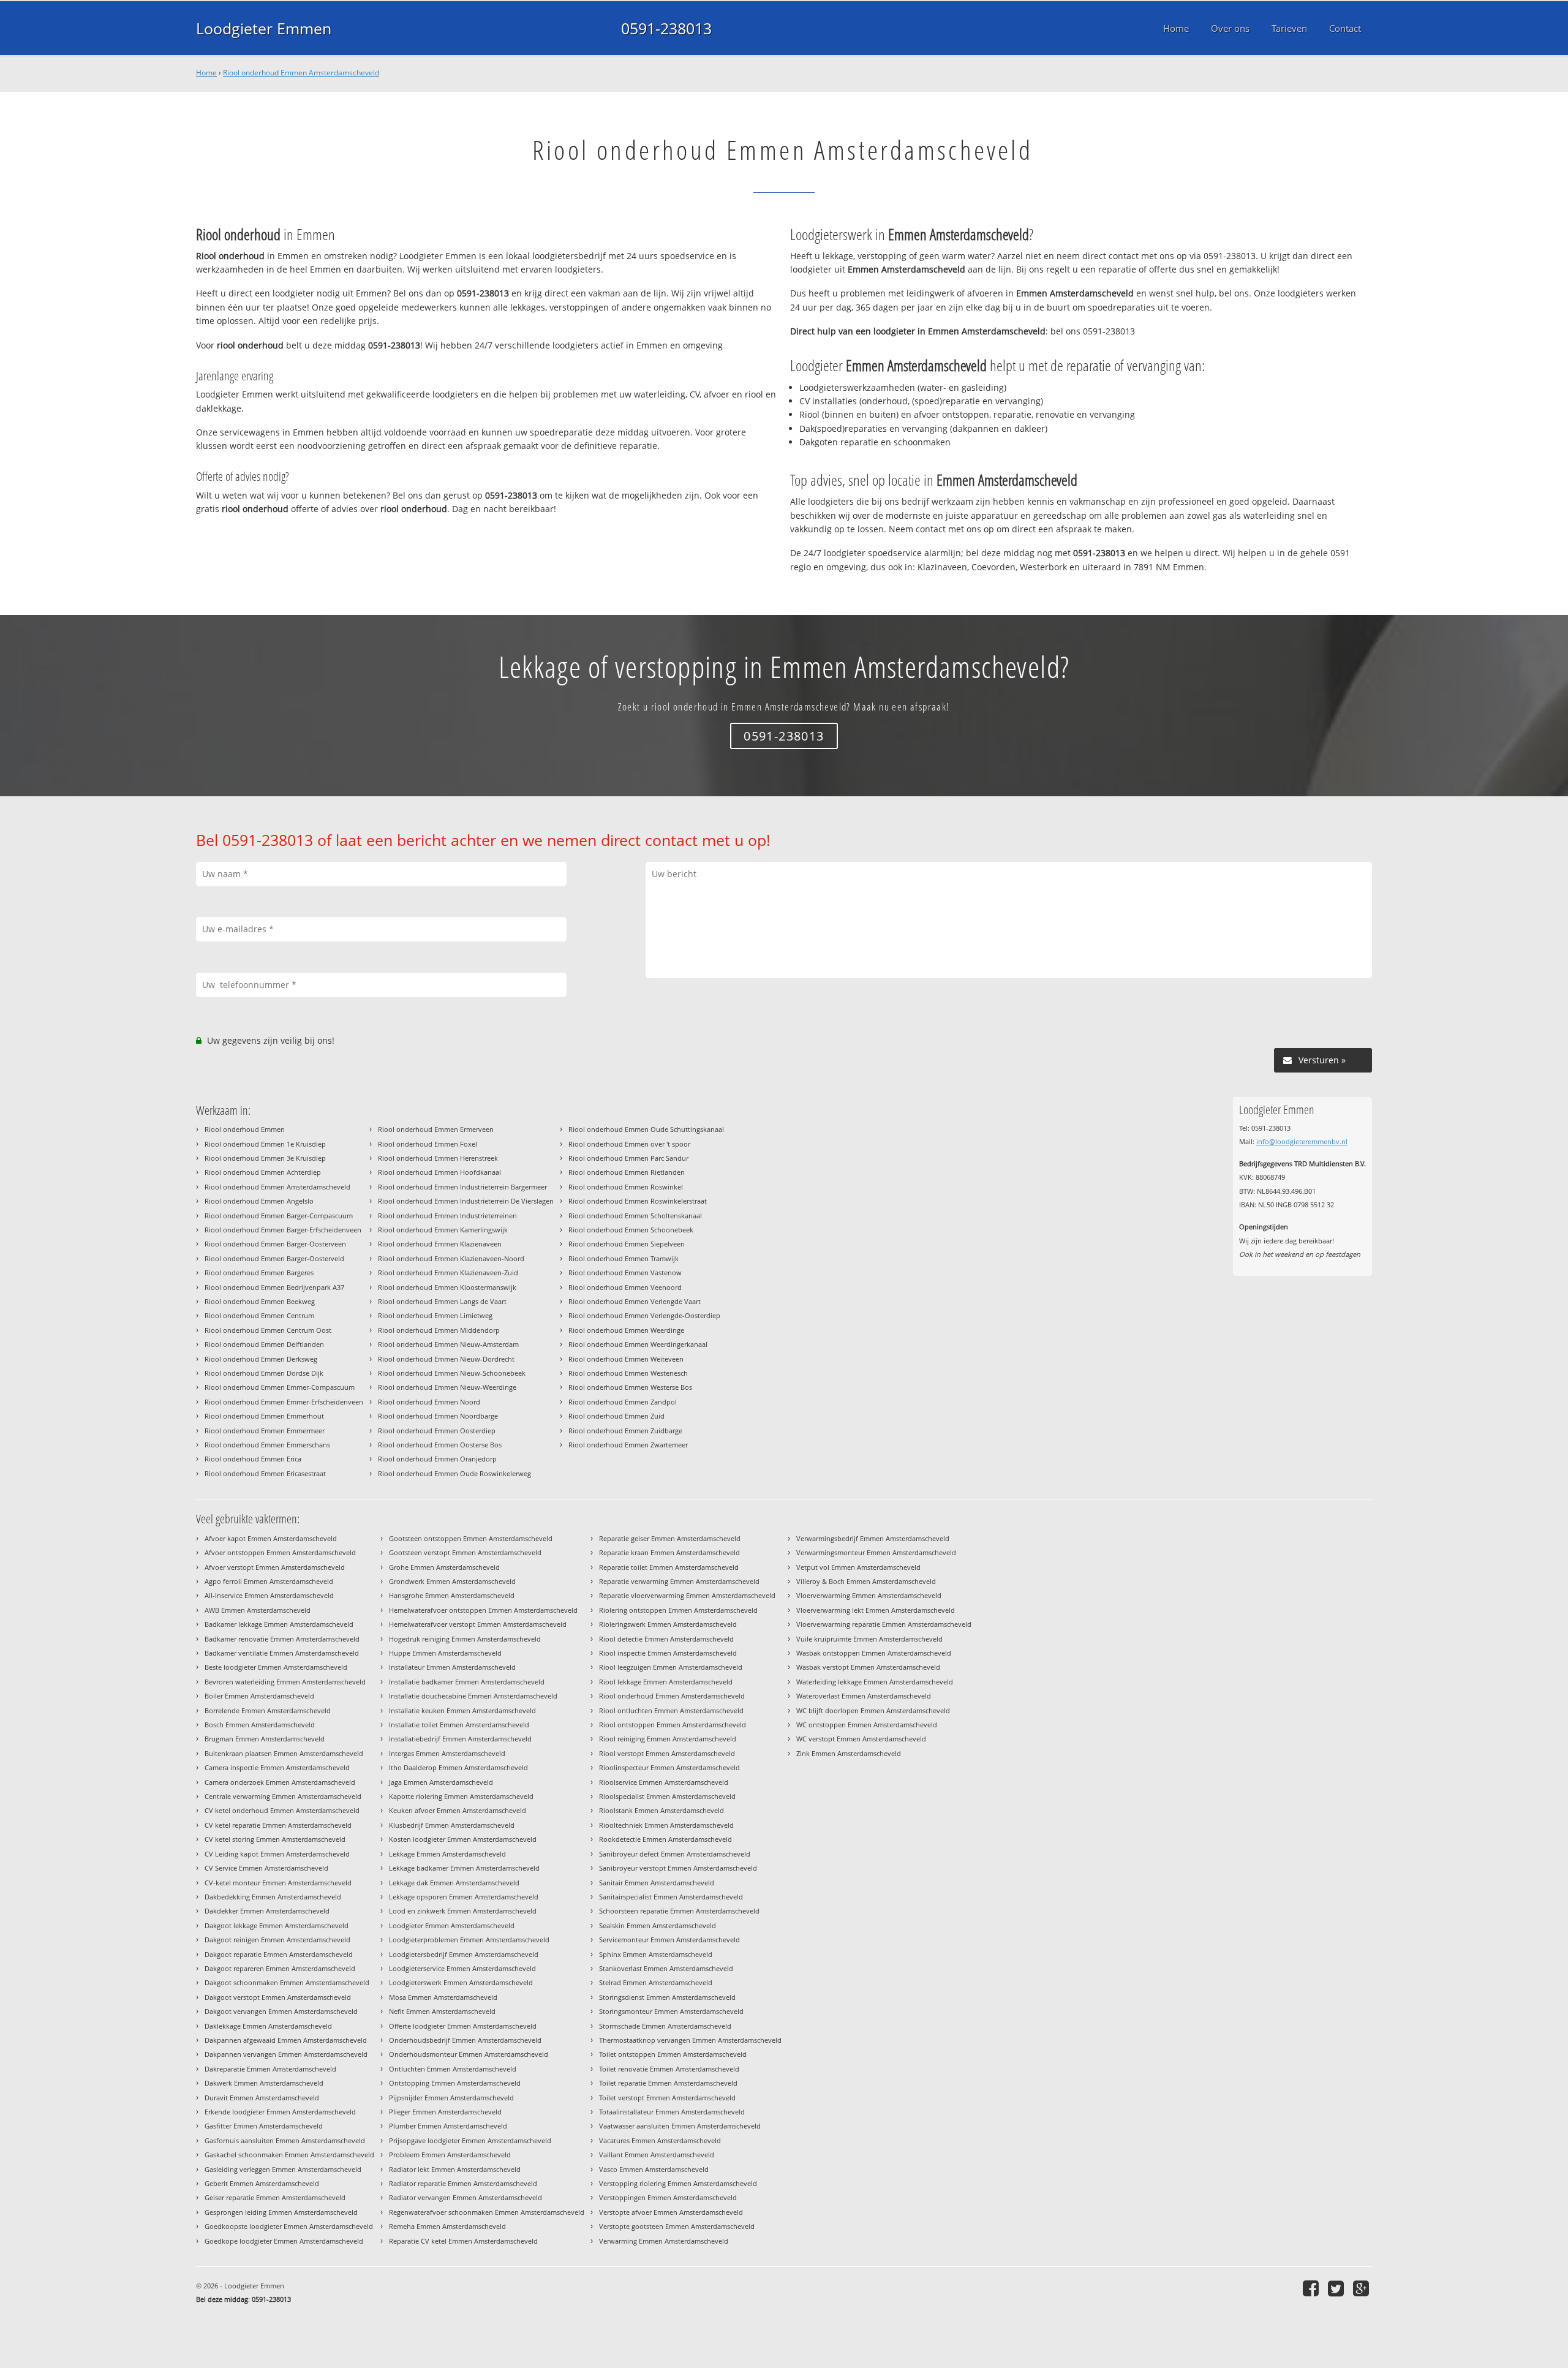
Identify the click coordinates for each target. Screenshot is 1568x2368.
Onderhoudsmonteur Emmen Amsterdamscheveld (469, 2054)
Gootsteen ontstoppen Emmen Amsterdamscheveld (471, 1538)
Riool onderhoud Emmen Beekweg (260, 1301)
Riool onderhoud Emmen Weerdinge (626, 1330)
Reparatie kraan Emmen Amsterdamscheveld (669, 1552)
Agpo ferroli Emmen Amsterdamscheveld (269, 1581)
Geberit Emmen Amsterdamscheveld (262, 2183)
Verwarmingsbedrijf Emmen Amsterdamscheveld (873, 1538)
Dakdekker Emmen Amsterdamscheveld (267, 1911)
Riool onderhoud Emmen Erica (253, 1459)
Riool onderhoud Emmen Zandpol (623, 1402)
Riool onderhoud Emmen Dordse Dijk (264, 1373)
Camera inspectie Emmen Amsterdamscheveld (277, 1767)
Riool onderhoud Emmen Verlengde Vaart (635, 1301)
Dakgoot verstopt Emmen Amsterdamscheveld (278, 1997)
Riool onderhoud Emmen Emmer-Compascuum (280, 1387)
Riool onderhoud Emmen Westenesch (628, 1373)
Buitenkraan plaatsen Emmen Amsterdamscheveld (284, 1753)
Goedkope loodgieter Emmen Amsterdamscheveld (284, 2241)
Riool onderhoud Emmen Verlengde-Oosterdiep (644, 1315)
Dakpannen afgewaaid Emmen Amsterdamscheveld (286, 2040)
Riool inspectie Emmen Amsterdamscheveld (668, 1653)
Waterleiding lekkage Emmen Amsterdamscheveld (875, 1682)
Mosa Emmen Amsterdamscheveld (443, 1997)
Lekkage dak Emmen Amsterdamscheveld (454, 1883)
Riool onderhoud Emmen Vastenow (625, 1273)
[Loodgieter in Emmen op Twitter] (1337, 2288)
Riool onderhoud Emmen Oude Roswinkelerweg (454, 1473)
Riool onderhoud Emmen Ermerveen (436, 1129)
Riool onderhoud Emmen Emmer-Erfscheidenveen (284, 1402)
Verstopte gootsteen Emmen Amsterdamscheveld (677, 2226)
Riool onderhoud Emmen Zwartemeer (628, 1445)
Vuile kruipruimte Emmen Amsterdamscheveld (869, 1639)
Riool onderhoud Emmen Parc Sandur (628, 1158)
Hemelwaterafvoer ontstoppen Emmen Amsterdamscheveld (483, 1610)
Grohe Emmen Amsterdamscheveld (444, 1567)
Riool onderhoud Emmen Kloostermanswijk (447, 1287)
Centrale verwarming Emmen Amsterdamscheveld (283, 1796)
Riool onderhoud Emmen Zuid (616, 1416)
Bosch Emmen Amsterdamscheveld (260, 1725)
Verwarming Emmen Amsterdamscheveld (664, 2241)
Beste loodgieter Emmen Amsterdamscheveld (276, 1667)
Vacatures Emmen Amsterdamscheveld (660, 2140)
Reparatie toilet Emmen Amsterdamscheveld (669, 1567)
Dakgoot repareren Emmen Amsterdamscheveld (280, 1968)
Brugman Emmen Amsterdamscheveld (265, 1739)
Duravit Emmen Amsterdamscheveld (262, 2098)
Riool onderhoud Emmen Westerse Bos (630, 1387)
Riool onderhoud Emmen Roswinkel (626, 1187)
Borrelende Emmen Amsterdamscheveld (268, 1710)
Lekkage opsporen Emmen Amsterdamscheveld (464, 1897)
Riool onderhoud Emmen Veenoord (625, 1287)
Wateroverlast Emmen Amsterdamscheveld (864, 1696)
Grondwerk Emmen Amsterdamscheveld (452, 1581)
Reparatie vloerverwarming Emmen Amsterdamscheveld (687, 1595)
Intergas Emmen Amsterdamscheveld (447, 1753)
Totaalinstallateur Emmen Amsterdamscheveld (672, 2112)
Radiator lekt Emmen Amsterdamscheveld (455, 2169)
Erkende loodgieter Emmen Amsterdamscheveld (280, 2112)
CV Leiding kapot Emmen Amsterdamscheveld (277, 1854)
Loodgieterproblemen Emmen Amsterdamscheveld (469, 1940)
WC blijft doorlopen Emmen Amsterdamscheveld (873, 1710)
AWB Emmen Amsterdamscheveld (258, 1610)
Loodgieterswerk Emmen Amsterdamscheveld (461, 1982)
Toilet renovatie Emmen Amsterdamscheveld (669, 2069)
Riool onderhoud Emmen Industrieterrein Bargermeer (462, 1187)
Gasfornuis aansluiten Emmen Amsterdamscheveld (285, 2140)
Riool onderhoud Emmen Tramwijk (624, 1258)
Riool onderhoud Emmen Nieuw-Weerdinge (447, 1387)
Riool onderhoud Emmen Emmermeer (265, 1431)
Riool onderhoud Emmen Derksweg (261, 1359)
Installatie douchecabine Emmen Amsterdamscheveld (473, 1696)
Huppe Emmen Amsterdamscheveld (445, 1653)
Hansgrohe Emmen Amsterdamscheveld (452, 1595)
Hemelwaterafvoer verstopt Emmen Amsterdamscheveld (478, 1624)
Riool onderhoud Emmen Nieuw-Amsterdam (448, 1344)
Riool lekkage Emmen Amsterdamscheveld (666, 1682)
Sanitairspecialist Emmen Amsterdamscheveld (671, 1897)
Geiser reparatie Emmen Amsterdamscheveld (275, 2197)
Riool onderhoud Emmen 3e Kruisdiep (265, 1158)
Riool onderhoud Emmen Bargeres (259, 1273)
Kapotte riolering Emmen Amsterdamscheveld (461, 1796)
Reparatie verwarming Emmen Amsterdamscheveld (679, 1581)
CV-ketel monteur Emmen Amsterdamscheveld (278, 1883)
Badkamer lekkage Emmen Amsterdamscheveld (279, 1624)
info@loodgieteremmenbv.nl (1302, 1141)
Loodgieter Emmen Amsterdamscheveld (452, 1925)
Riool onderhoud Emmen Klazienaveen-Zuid (448, 1273)
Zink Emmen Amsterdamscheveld (849, 1753)
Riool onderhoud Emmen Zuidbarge (625, 1431)
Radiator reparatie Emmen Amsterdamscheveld (463, 2183)
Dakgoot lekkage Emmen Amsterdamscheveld (277, 1925)
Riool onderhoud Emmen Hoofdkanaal (439, 1172)
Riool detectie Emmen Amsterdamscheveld (666, 1639)
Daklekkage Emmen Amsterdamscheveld (268, 2026)
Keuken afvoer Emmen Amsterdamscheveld (458, 1810)
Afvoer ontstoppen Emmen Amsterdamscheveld (280, 1552)
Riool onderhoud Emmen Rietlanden (627, 1172)
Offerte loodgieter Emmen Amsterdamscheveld (463, 2026)
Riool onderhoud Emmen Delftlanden (264, 1344)
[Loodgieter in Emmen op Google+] (1363, 2288)
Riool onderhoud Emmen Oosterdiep (437, 1431)
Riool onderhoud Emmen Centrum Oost (268, 1330)
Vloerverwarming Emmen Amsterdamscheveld (869, 1595)
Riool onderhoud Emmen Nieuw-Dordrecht (446, 1359)
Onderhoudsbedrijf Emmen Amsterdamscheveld (465, 2040)
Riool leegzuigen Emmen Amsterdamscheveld (671, 1667)
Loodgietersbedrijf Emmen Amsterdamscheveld (464, 1954)
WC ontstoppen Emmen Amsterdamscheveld (867, 1725)
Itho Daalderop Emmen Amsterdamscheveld (458, 1767)
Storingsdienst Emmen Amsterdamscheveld (667, 1997)
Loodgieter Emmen (264, 28)
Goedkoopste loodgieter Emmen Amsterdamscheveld (289, 2226)
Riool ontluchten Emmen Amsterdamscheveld (671, 1710)
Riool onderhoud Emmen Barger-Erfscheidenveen (283, 1230)
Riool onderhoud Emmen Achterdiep (263, 1172)
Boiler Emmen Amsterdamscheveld (259, 1696)
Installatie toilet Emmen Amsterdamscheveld (459, 1725)
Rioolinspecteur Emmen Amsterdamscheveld (669, 1767)
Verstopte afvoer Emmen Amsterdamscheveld (671, 2212)
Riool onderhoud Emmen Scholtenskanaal (635, 1216)
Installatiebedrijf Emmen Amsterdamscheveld (460, 1739)
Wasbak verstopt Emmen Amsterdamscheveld (868, 1667)
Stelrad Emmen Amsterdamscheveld (656, 1982)
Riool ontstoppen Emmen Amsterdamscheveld (673, 1725)
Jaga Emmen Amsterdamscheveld (441, 1782)
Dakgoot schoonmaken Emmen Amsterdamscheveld (287, 1982)
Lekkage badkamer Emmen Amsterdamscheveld (464, 1868)
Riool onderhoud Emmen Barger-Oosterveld (274, 1258)
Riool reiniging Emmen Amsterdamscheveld (668, 1739)
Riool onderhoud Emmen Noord (429, 1402)
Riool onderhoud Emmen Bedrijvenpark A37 (274, 1287)
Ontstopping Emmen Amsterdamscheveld (455, 2083)
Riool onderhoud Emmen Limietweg (435, 1315)
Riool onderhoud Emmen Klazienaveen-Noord (451, 1258)
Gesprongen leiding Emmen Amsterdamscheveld (281, 2212)
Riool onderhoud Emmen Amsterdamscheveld (301, 73)
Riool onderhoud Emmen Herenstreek (438, 1158)
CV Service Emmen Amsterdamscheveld (266, 1868)
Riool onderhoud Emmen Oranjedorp (437, 1459)
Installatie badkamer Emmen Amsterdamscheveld (467, 1682)
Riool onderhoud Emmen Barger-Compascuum (279, 1216)
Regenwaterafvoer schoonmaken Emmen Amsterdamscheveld (487, 2212)
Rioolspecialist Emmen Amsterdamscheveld (667, 1796)
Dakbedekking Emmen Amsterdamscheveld (273, 1897)
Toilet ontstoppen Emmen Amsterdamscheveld (673, 2054)
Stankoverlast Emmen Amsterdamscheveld (666, 1968)
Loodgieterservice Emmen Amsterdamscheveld (462, 1968)
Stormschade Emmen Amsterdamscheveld (665, 2026)
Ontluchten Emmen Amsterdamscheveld (453, 2069)
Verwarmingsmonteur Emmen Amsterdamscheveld (876, 1552)
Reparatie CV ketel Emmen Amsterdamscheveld (463, 2241)
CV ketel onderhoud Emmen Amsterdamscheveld (282, 1810)
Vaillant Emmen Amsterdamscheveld (657, 2155)
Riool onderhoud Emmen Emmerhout (264, 1416)
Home (206, 73)
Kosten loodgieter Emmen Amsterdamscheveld (463, 1839)
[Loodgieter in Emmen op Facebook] (1312, 2288)
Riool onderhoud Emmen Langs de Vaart (442, 1301)
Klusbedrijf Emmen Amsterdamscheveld (452, 1825)
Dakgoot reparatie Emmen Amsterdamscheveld (279, 1954)
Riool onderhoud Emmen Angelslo (259, 1201)
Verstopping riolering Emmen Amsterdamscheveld (678, 2183)
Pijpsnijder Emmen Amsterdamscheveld (451, 2098)
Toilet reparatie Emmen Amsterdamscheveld (668, 2083)
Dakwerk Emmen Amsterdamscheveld (264, 2083)
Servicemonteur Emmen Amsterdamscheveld (669, 1940)
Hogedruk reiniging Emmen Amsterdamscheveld (465, 1639)
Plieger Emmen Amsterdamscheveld (445, 2112)
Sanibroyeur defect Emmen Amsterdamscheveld (675, 1854)
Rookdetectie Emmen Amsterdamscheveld (665, 1839)
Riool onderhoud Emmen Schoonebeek (631, 1230)
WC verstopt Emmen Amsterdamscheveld (861, 1739)
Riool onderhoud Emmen (245, 1129)
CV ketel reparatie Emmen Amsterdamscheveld (278, 1825)
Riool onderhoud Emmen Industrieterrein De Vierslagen (466, 1201)
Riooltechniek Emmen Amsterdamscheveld (666, 1825)
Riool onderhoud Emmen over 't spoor (629, 1144)
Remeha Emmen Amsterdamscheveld (447, 2226)
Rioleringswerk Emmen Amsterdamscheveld (668, 1624)
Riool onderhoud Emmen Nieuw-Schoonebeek (452, 1373)
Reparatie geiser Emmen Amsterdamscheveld (670, 1538)
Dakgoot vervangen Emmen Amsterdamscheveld (281, 2011)
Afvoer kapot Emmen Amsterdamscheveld (271, 1538)
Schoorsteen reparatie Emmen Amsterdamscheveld (679, 1911)
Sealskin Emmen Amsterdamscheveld (658, 1925)
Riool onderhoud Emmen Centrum (259, 1315)
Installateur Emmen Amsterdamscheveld (452, 1667)
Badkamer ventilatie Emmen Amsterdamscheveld (282, 1653)
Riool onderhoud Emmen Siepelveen (627, 1244)
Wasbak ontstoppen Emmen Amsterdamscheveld (874, 1653)
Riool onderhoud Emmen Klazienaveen (440, 1244)
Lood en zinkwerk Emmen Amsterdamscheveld (463, 1911)
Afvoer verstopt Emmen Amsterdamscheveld (275, 1567)
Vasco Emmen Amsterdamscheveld (654, 2169)
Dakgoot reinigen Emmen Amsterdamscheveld (277, 1940)
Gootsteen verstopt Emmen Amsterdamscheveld (465, 1552)
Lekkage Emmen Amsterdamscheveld (447, 1854)
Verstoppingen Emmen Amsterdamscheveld (668, 2197)
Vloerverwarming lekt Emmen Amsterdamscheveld (876, 1610)
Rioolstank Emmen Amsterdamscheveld (661, 1810)
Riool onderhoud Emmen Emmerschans (267, 1445)
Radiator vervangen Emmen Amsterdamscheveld (466, 2197)
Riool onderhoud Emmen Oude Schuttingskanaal (646, 1129)
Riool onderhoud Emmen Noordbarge (438, 1416)
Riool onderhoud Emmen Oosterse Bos (440, 1445)
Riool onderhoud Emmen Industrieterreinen (447, 1216)
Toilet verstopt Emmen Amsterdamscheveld (667, 2098)
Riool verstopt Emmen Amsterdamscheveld (667, 1753)
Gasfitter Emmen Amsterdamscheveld (264, 2126)
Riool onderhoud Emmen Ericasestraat (265, 1473)
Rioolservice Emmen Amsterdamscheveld (664, 1782)
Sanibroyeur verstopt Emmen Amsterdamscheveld (678, 1868)
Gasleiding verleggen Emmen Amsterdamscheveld (283, 2169)
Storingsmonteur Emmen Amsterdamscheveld (671, 2011)
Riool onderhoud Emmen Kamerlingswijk (443, 1230)
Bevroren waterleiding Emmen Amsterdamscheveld (285, 1682)
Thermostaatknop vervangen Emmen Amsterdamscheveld (690, 2040)
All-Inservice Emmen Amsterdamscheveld (269, 1595)
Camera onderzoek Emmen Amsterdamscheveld (280, 1782)
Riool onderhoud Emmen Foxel (428, 1144)
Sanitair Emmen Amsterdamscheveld (657, 1883)
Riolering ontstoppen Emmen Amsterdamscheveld (678, 1610)
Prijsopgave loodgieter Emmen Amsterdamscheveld (470, 2140)
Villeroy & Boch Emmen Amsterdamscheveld (866, 1581)
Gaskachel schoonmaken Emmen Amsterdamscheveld (289, 2155)
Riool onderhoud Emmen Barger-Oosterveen (275, 1244)
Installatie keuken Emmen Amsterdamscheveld (462, 1710)
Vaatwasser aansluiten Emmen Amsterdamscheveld (680, 2126)
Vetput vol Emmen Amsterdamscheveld (858, 1567)
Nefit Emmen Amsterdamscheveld (442, 2011)
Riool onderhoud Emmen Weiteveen (626, 1359)
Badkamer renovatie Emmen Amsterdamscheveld (282, 1639)
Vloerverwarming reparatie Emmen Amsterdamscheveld (884, 1624)
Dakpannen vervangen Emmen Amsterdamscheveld (286, 2054)
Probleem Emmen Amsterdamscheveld (450, 2155)
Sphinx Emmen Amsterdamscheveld (656, 1954)
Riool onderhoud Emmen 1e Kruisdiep (265, 1144)
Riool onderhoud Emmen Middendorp (439, 1330)
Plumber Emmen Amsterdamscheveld (448, 2126)
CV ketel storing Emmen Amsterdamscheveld (275, 1839)
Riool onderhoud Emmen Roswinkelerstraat (638, 1201)
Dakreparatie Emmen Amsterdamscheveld (270, 2069)
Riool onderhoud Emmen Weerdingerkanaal (638, 1344)
